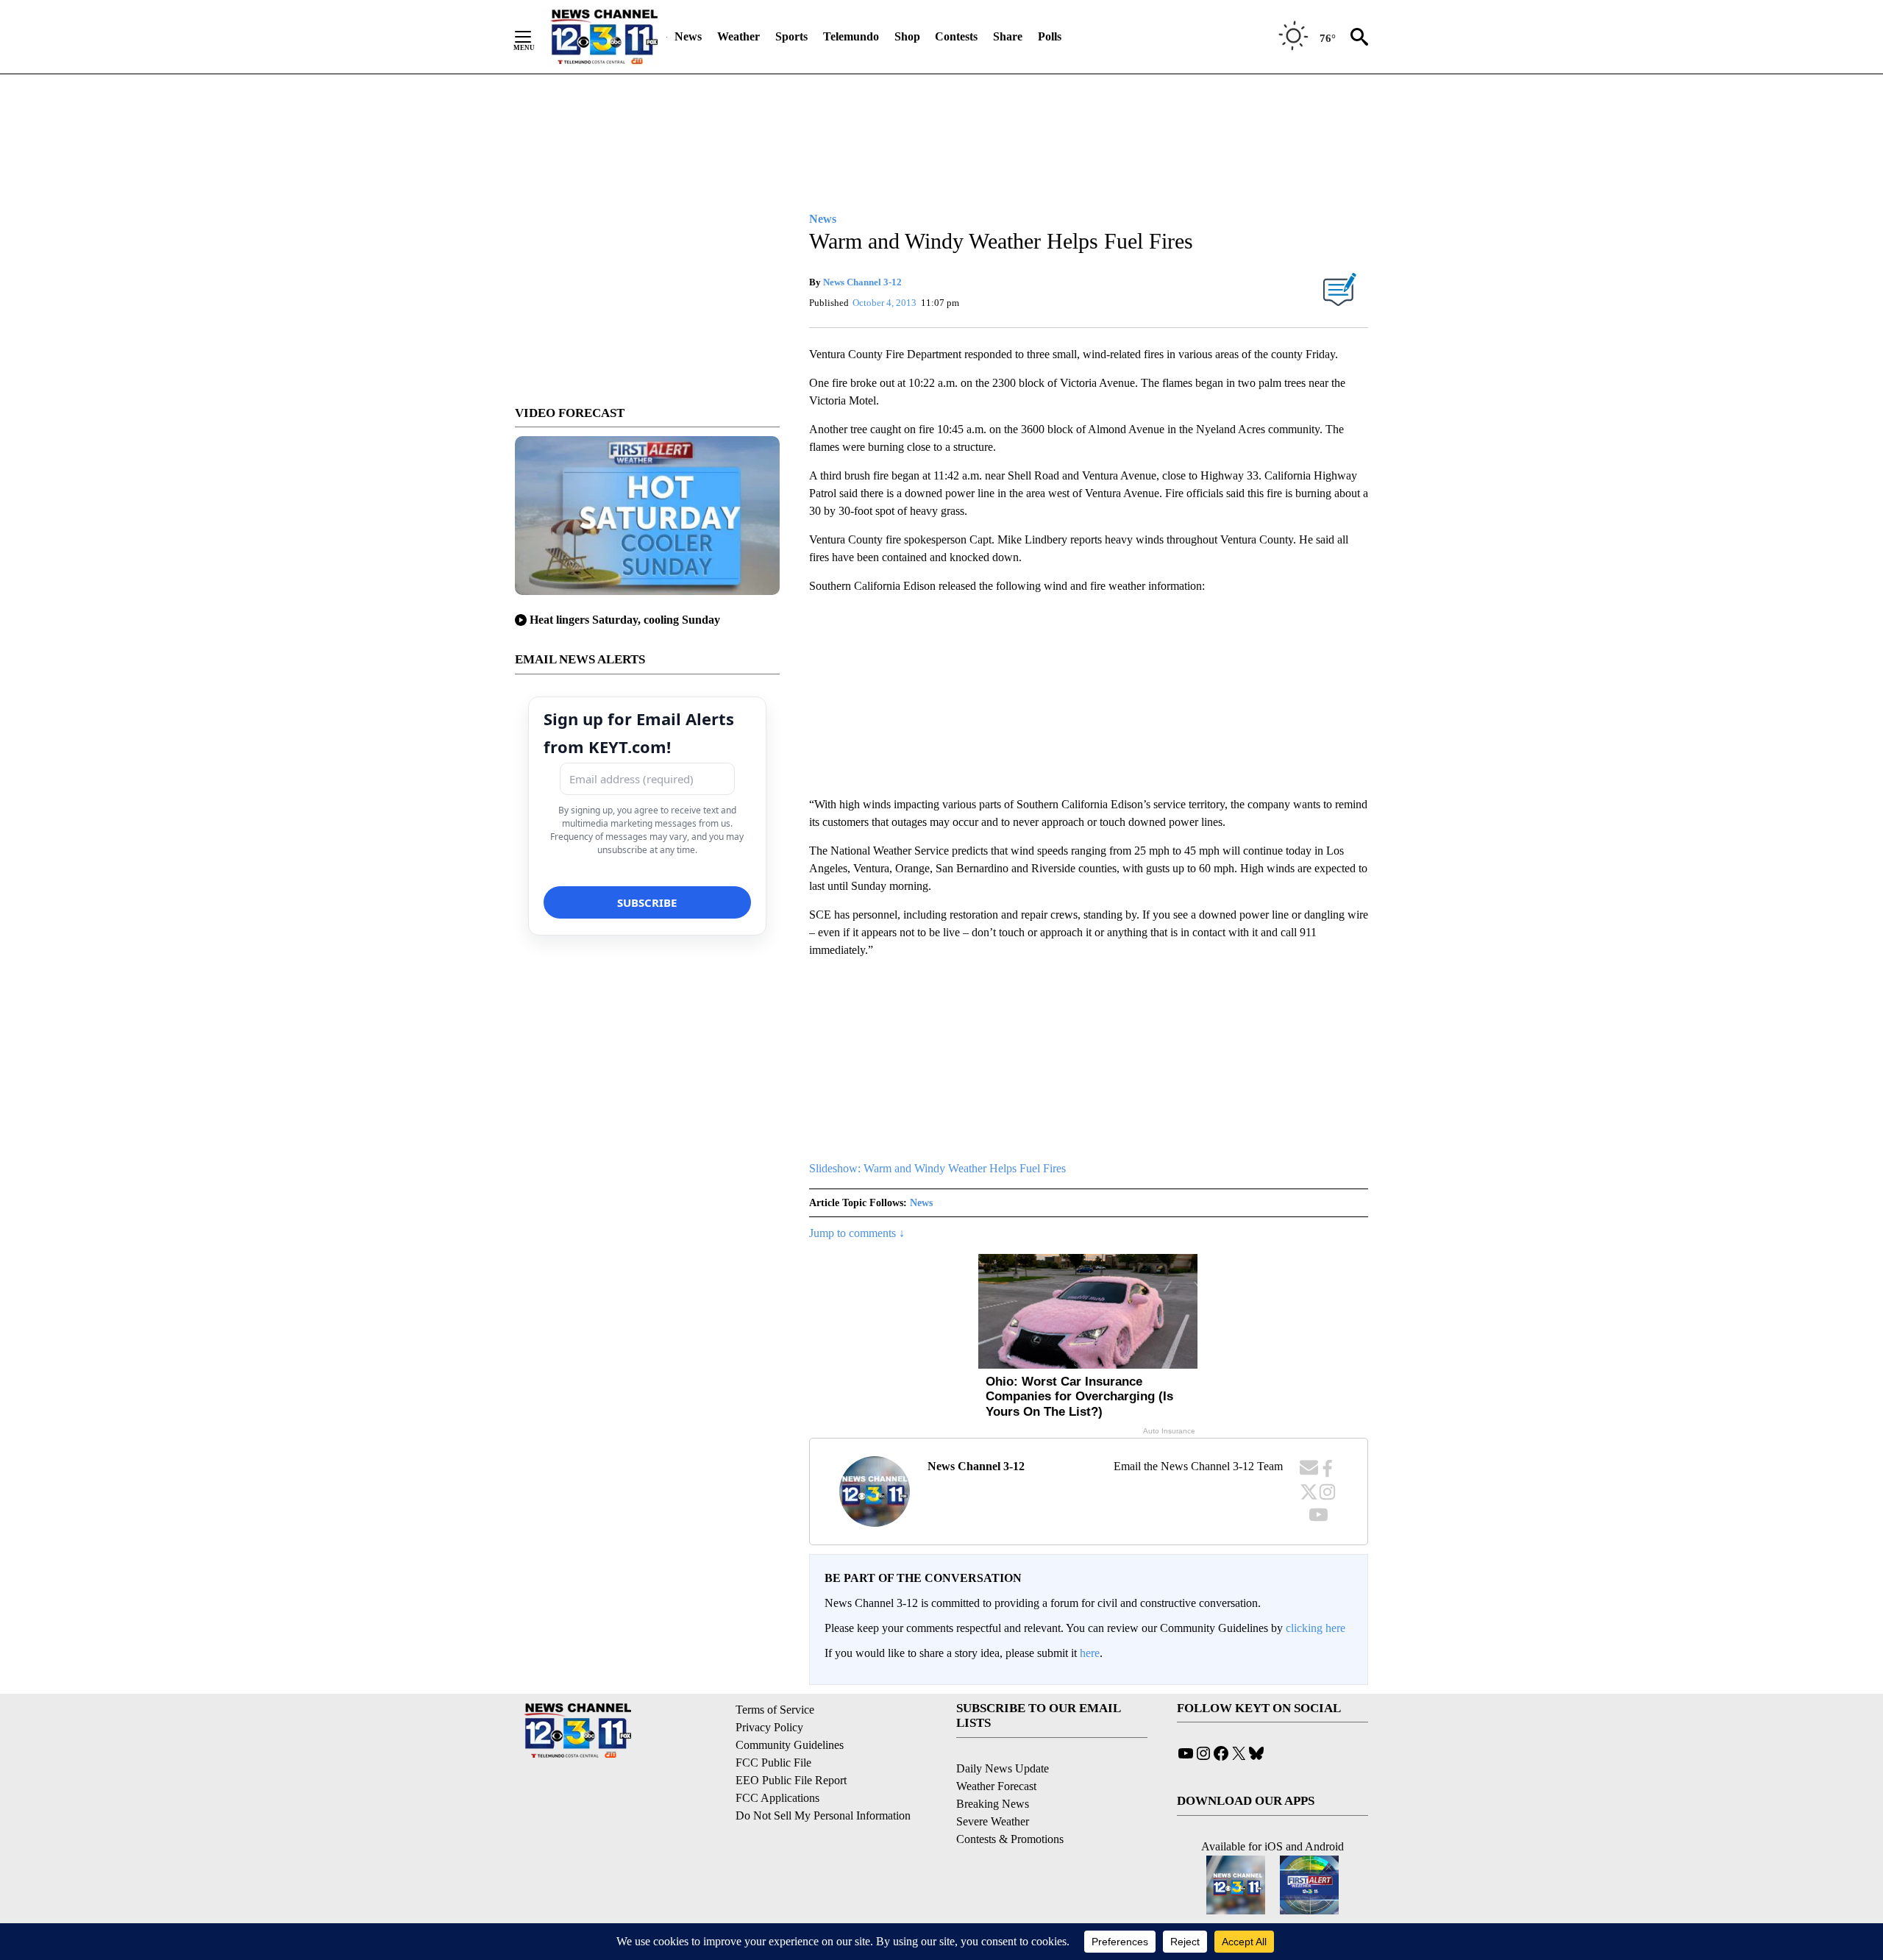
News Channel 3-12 (862, 282)
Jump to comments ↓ (857, 1233)
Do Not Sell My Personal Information (823, 1815)
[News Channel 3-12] (604, 37)
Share (1008, 36)
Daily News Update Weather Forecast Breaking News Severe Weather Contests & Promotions (1010, 1804)
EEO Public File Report (791, 1780)
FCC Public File (773, 1763)
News (688, 36)
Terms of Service (775, 1710)
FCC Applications (777, 1798)
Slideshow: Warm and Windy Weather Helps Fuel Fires (937, 1168)
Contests (956, 36)
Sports (791, 36)
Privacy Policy (769, 1727)
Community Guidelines (790, 1745)
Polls (1050, 36)
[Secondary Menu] (534, 37)
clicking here (1316, 1628)
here (1090, 1653)
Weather (738, 36)
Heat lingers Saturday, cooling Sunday (625, 620)
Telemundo (851, 36)
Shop (907, 36)
